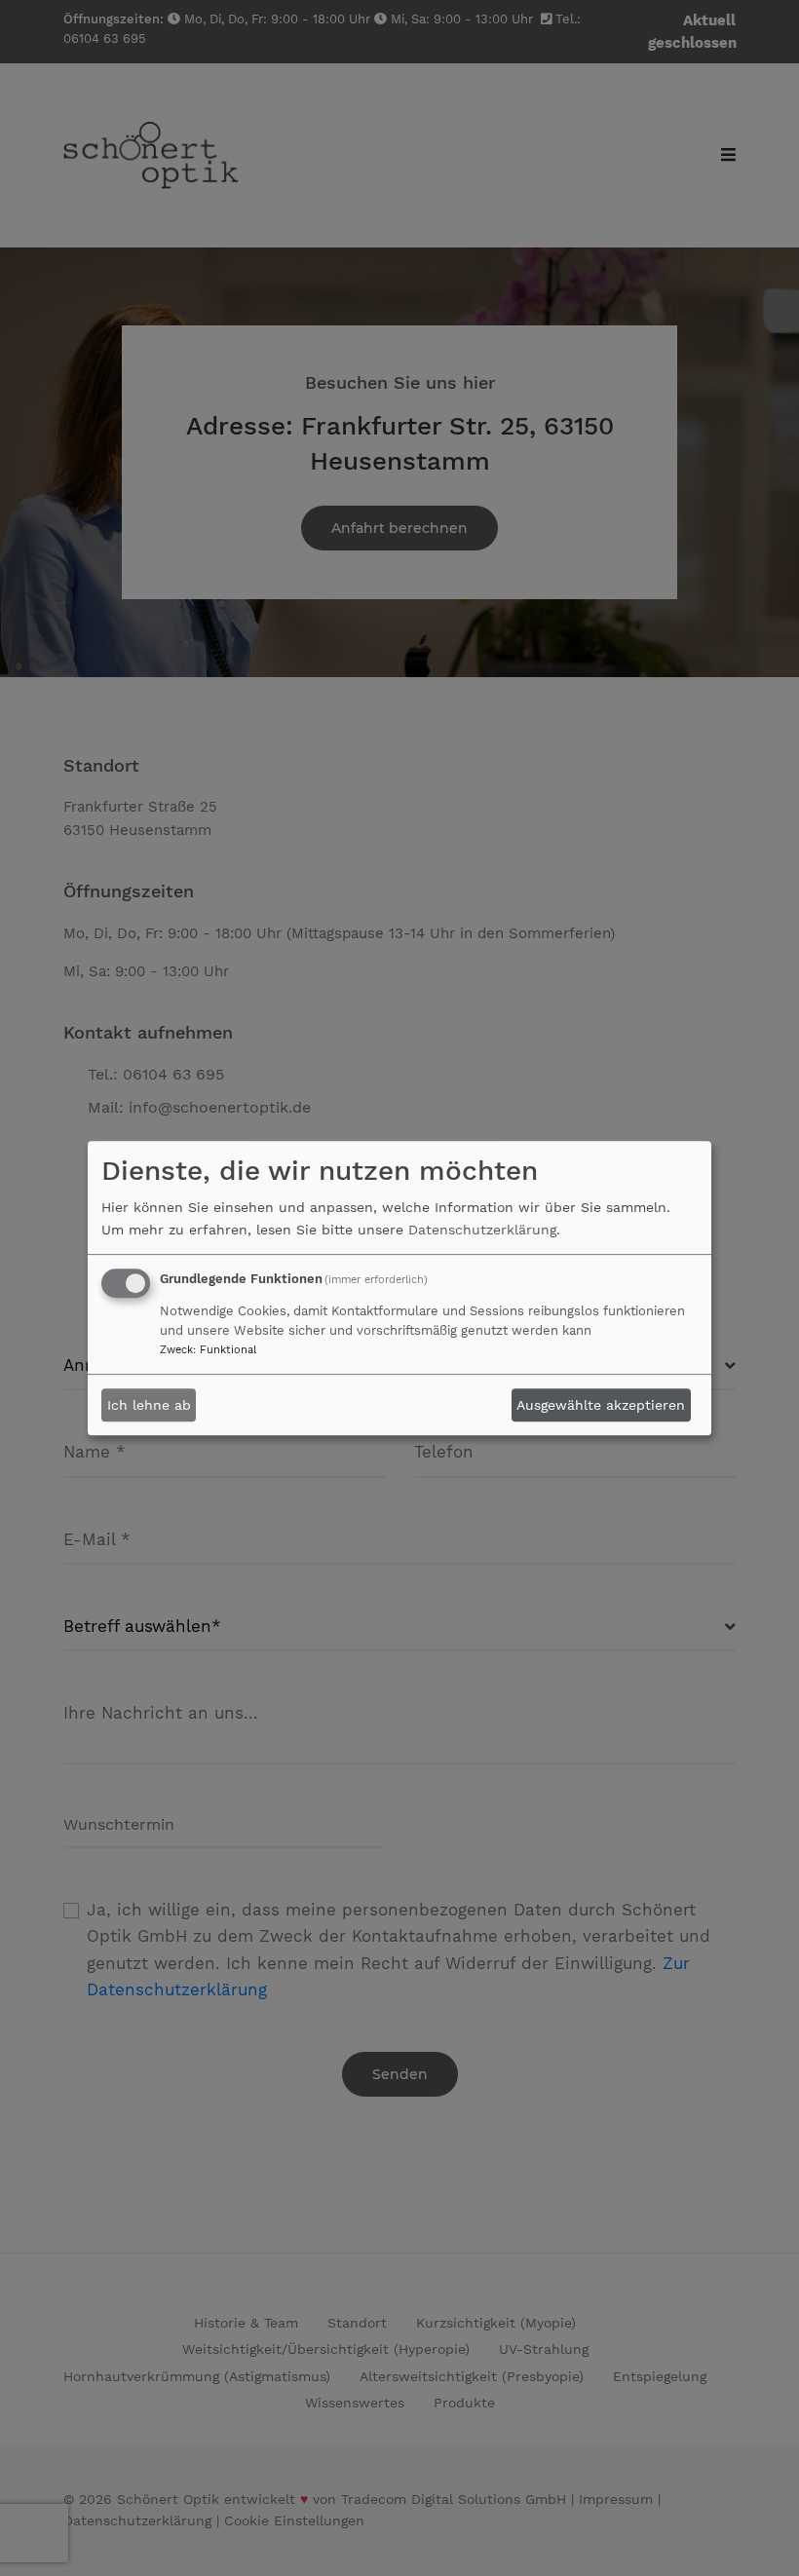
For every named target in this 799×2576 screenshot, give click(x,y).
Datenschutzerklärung (482, 1230)
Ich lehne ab (149, 1405)
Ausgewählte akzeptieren (601, 1405)
